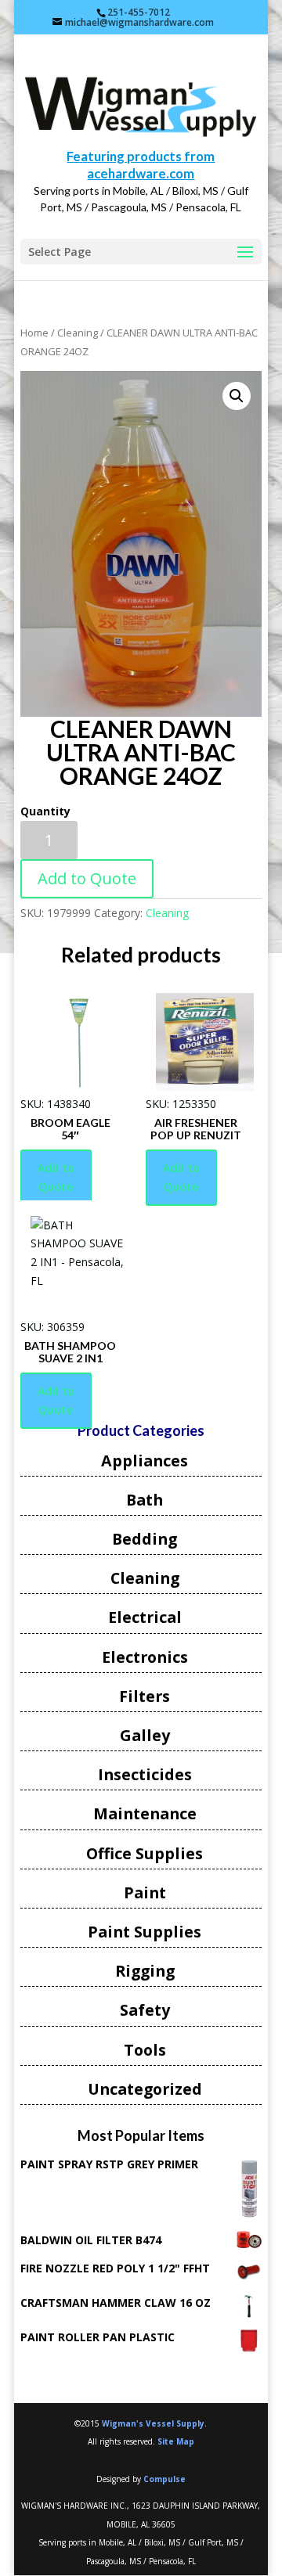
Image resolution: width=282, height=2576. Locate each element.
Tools (145, 2050)
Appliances (145, 1461)
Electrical (145, 1617)
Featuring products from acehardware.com (141, 165)
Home (34, 333)
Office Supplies (145, 1853)
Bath (145, 1500)
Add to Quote (87, 878)
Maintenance (145, 1813)
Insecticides (145, 1774)
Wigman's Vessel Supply (153, 2423)
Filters (145, 1696)
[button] (237, 396)
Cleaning (78, 333)
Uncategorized (145, 2089)
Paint (145, 1892)
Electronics (145, 1657)
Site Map (176, 2441)
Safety (145, 2010)
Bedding (145, 1539)
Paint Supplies (145, 1932)
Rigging (145, 1971)
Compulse (164, 2479)
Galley (145, 1735)
